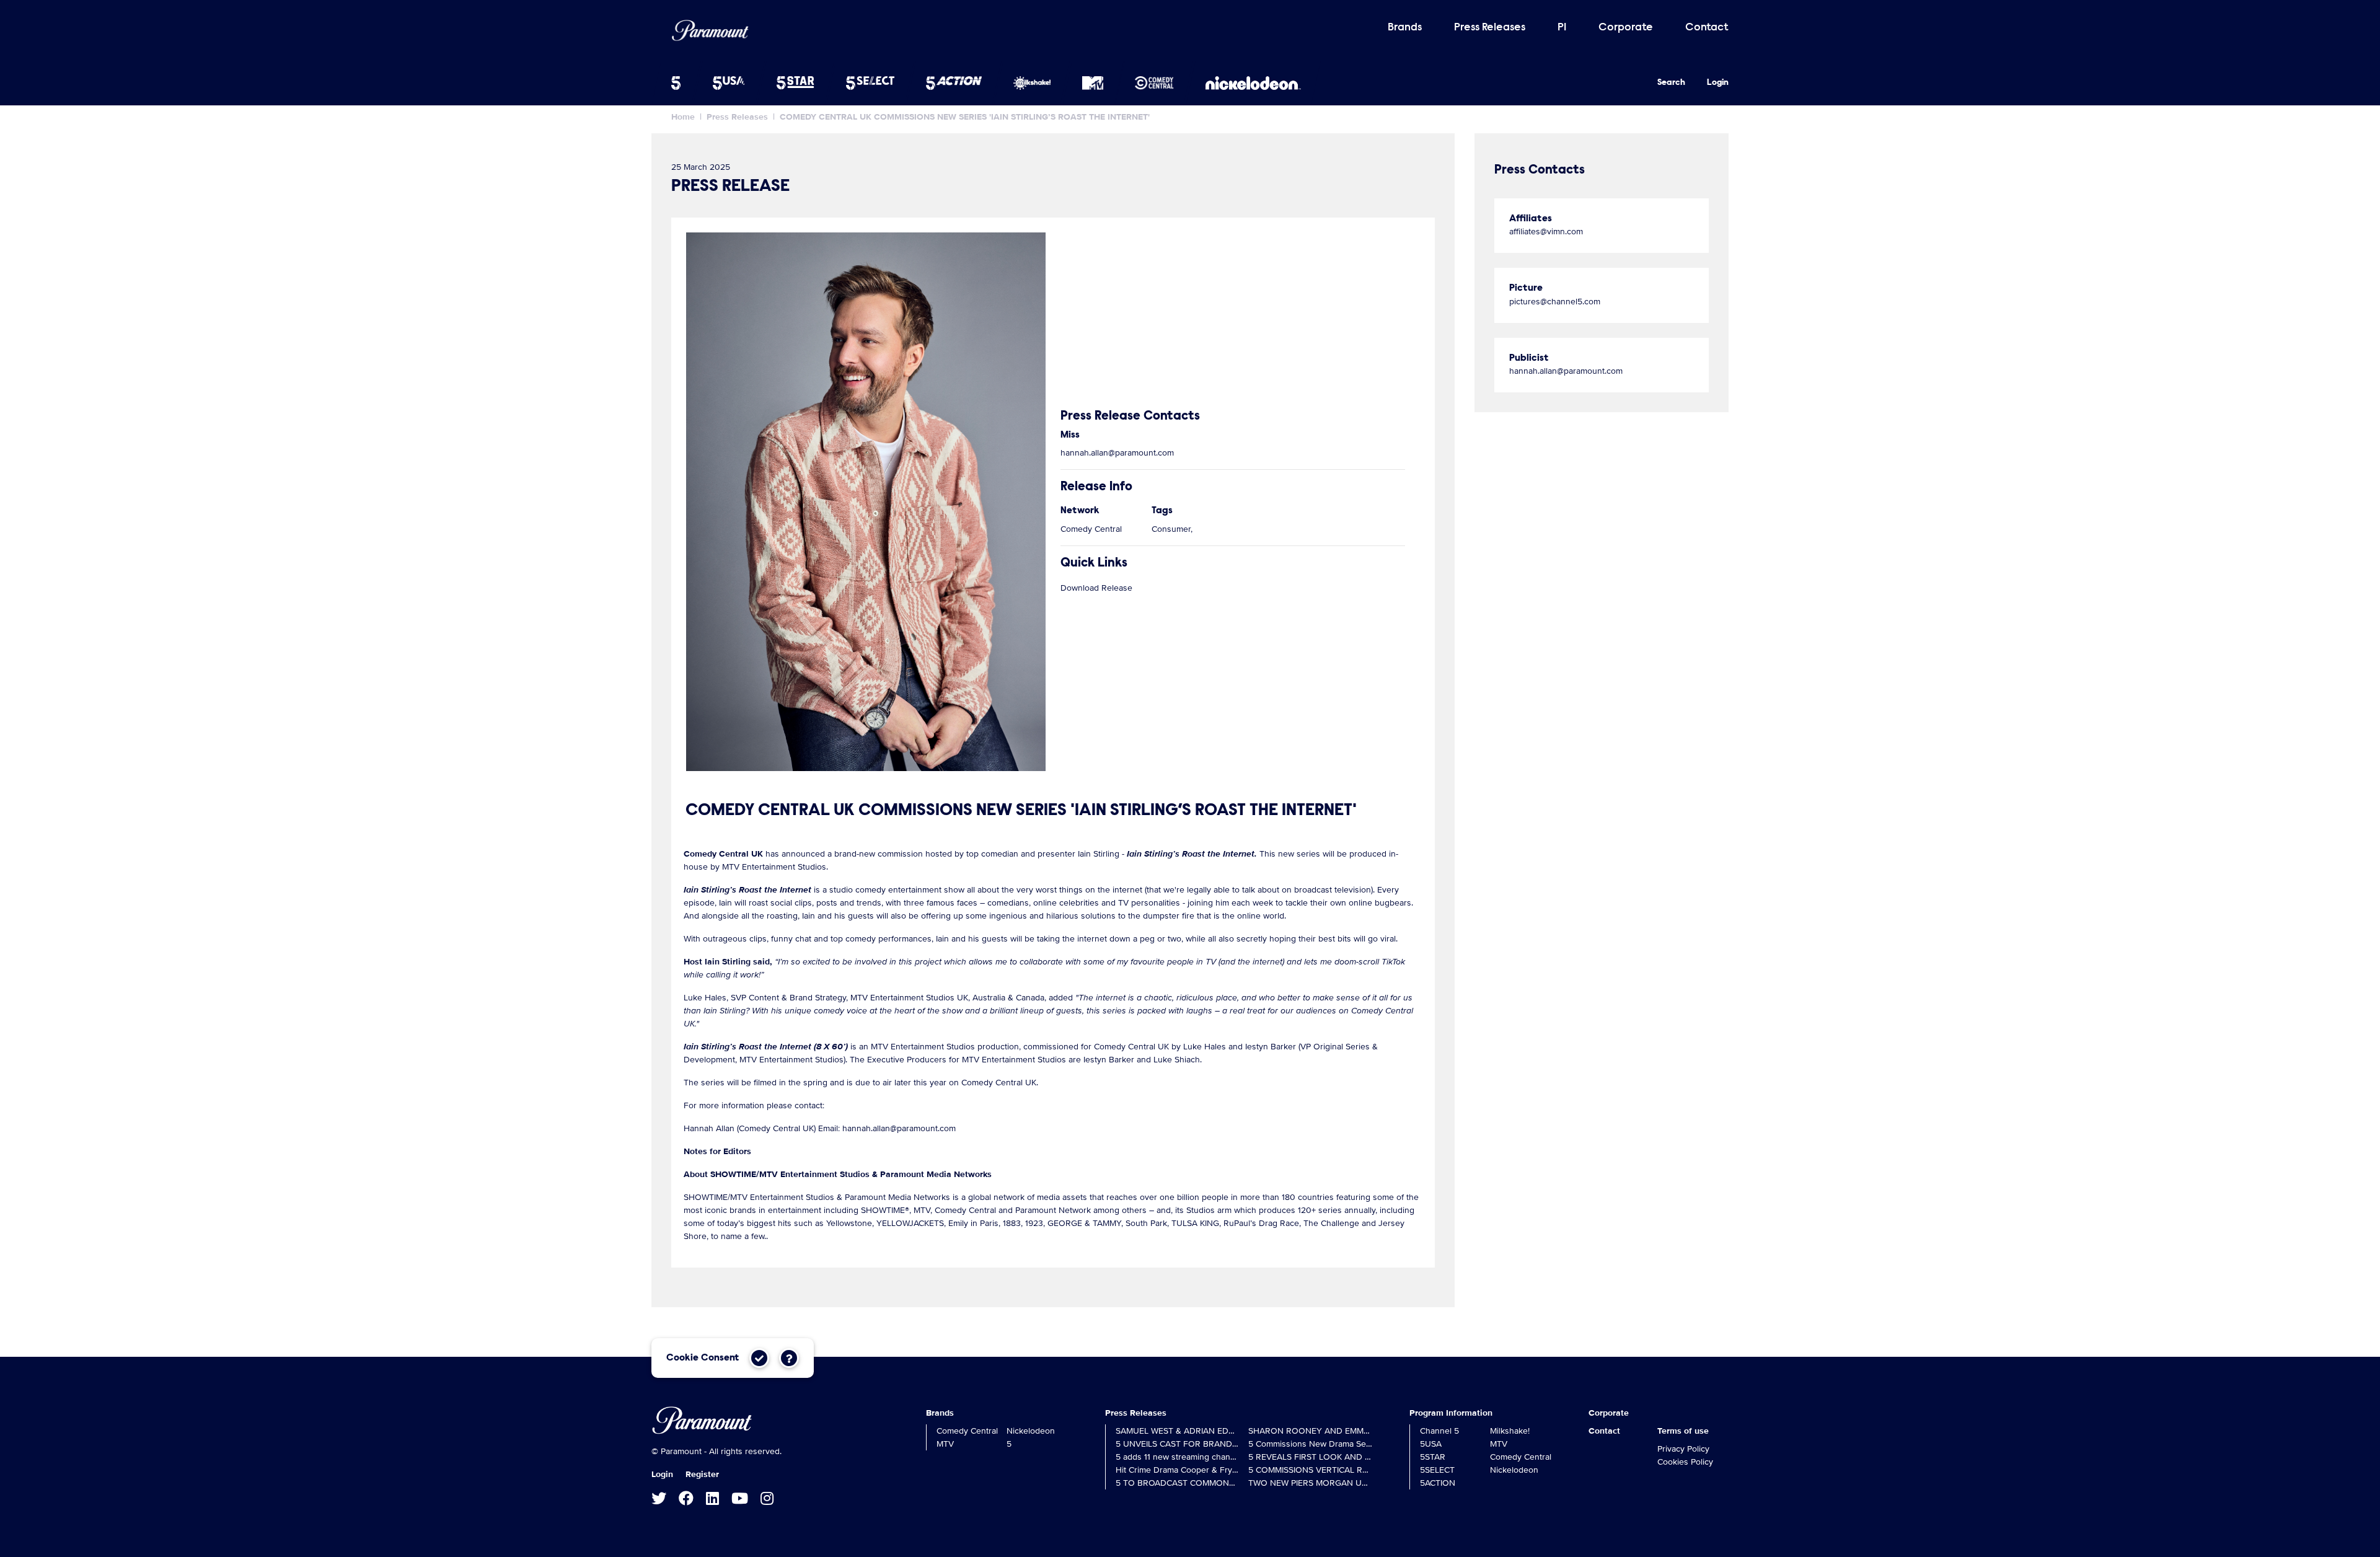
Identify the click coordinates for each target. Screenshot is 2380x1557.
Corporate (1626, 28)
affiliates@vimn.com (1546, 232)
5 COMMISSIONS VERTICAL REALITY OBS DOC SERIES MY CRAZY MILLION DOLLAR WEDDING (1310, 1470)
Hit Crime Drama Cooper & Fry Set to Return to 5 (1178, 1470)
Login (1718, 83)
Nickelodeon (1031, 1431)
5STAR (1433, 1457)
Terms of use (1683, 1431)
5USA (1431, 1444)
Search (1671, 83)
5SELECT (1437, 1470)
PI (1562, 28)
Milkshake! (1510, 1431)
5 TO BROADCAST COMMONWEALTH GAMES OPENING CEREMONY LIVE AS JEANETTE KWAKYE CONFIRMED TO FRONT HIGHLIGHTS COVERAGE (1178, 1483)
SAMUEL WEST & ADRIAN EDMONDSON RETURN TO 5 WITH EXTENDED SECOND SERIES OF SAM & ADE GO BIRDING (1178, 1431)
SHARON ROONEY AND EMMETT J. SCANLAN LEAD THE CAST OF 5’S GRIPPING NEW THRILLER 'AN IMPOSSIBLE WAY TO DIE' (1310, 1431)
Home (683, 117)
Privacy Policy (1683, 1449)
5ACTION (1438, 1483)
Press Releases (1490, 28)
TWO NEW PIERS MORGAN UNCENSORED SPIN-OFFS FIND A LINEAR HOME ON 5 (1310, 1483)
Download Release (1096, 588)
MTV (945, 1444)
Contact (1707, 28)
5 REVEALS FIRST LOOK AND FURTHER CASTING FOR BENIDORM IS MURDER (1310, 1457)
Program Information (1451, 1413)
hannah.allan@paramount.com (1117, 453)
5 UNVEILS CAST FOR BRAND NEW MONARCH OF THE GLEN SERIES (1178, 1444)
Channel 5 (1439, 1431)
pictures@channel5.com (1555, 302)
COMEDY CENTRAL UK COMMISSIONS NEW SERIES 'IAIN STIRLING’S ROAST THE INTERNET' (965, 117)
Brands (1405, 28)
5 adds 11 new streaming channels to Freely (1178, 1457)
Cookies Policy (1685, 1462)
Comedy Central (967, 1431)
